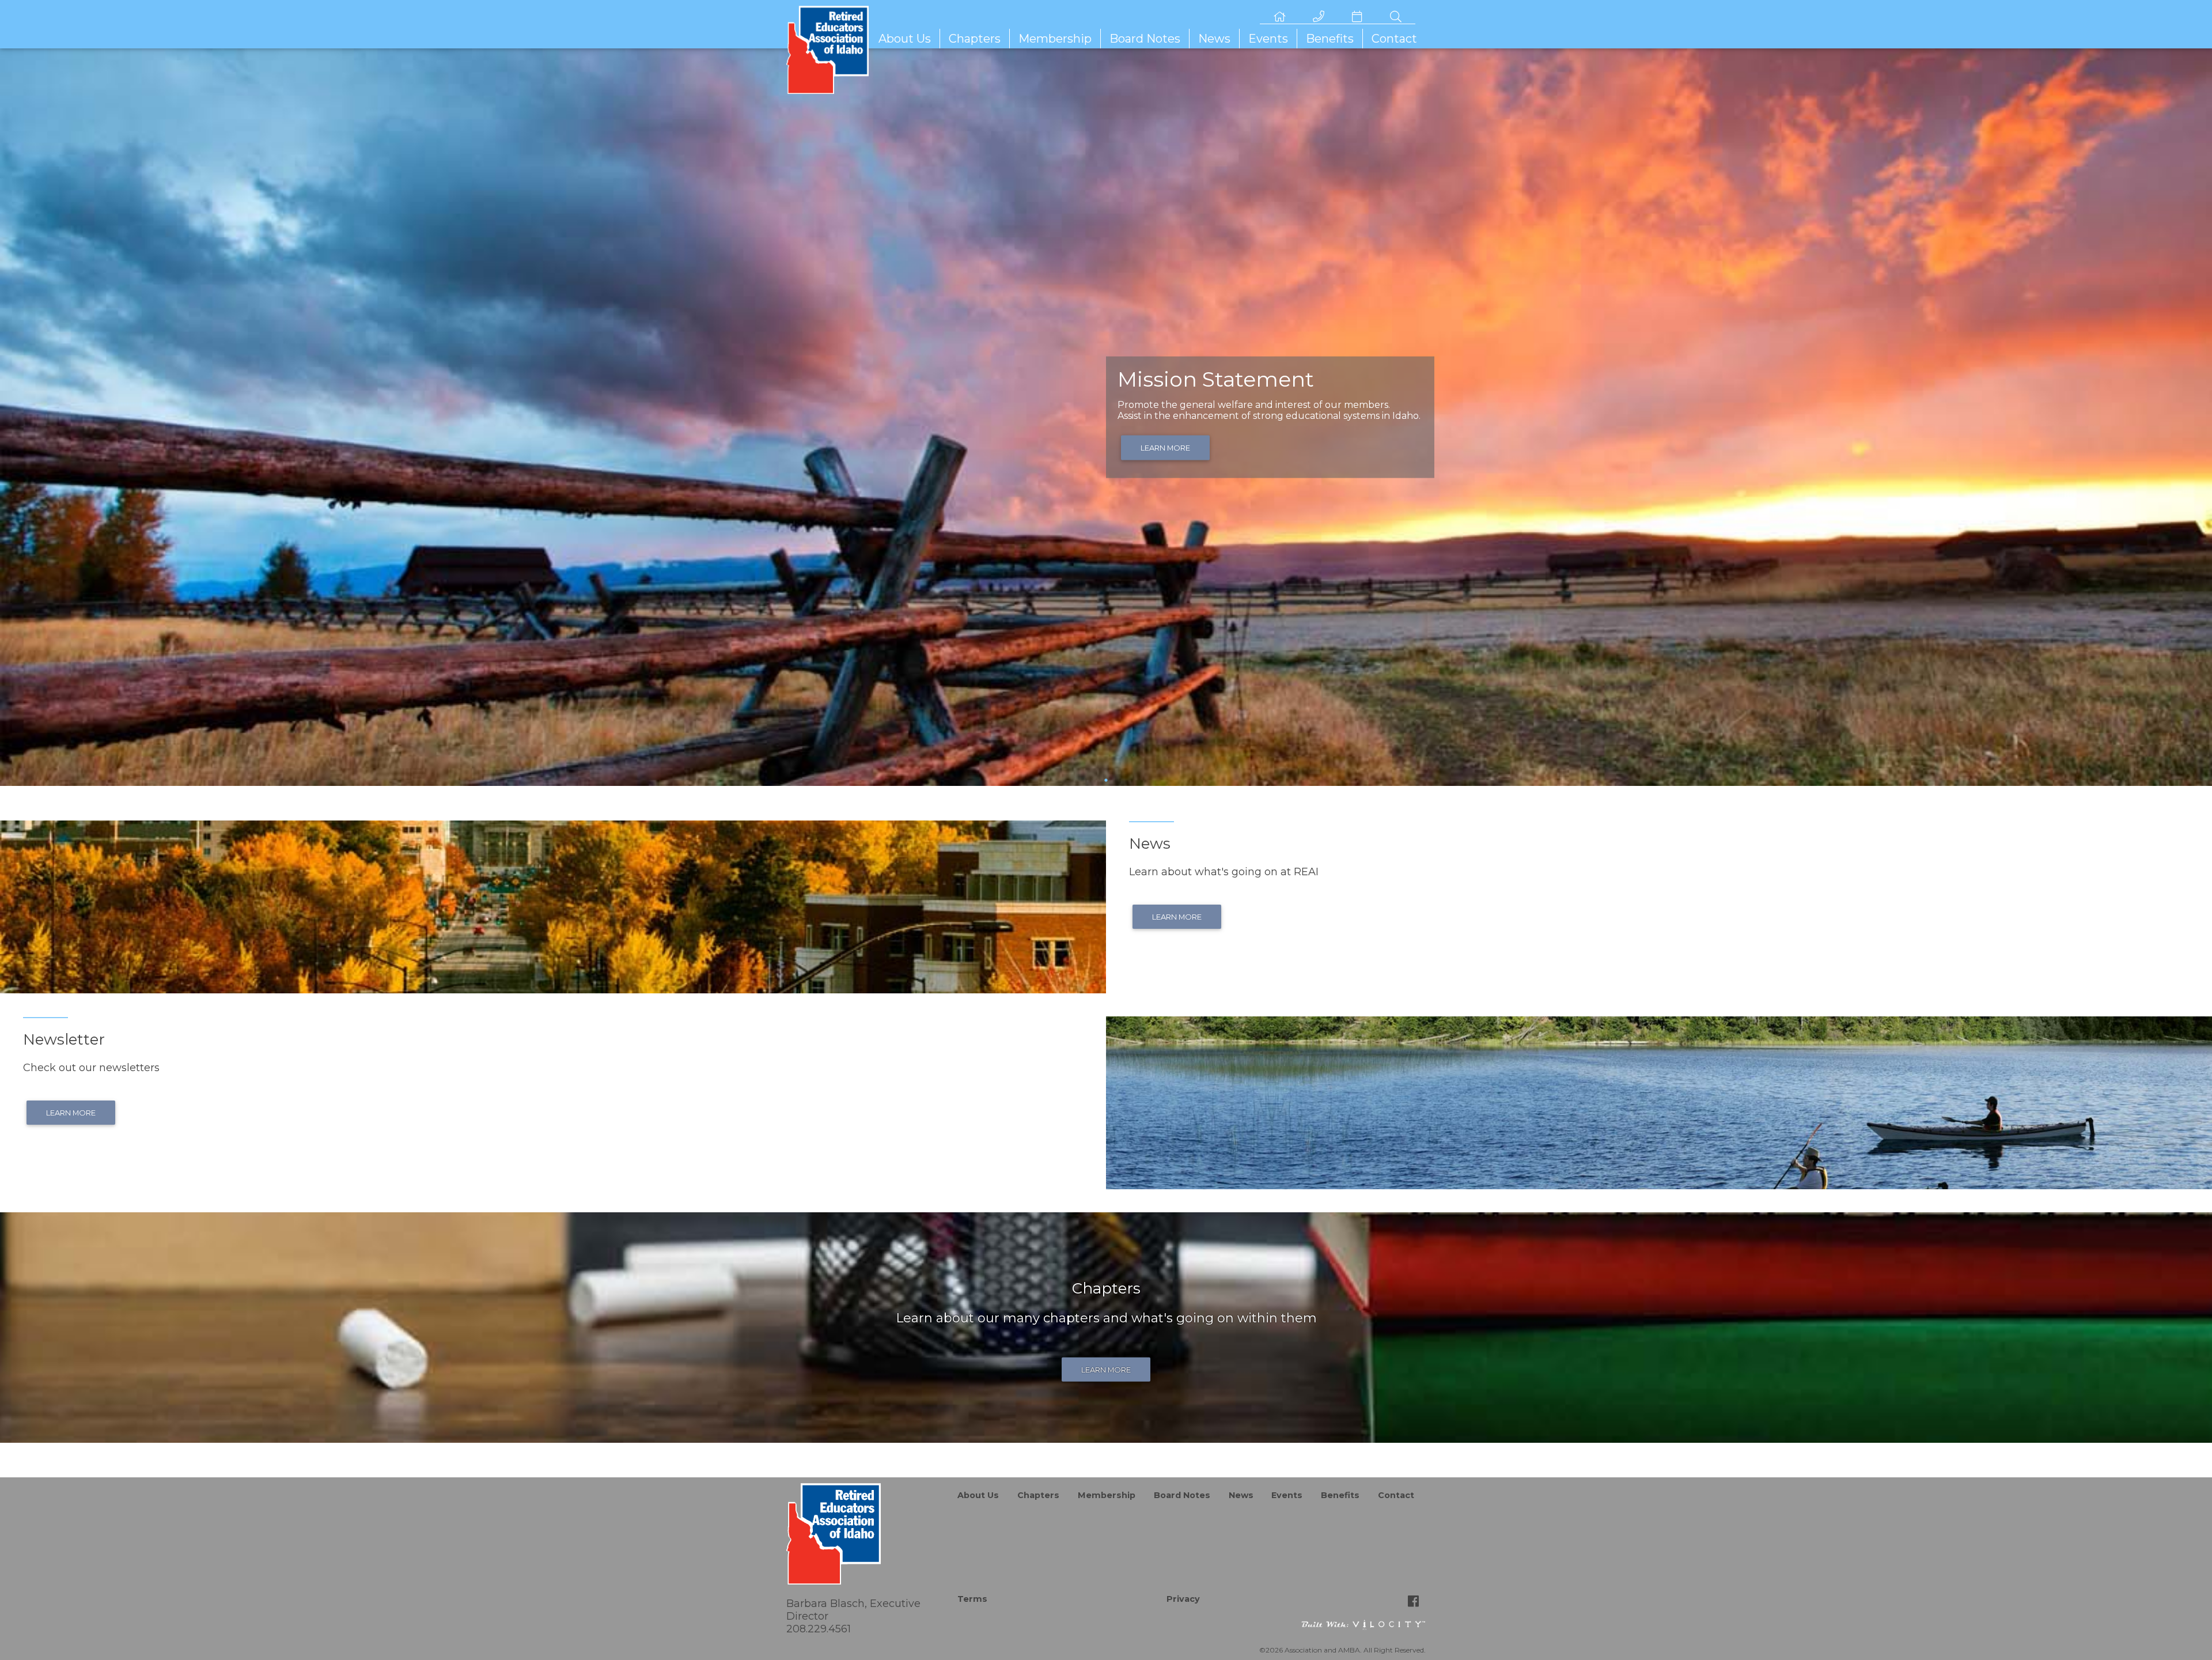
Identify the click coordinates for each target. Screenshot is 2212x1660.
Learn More (1165, 448)
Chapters (975, 39)
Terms (972, 1599)
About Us (905, 39)
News (1214, 39)
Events (1268, 39)
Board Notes (1145, 39)
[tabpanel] (1106, 417)
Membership (1055, 39)
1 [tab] (1106, 780)
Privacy (1183, 1599)
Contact (1394, 39)
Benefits (1330, 39)
